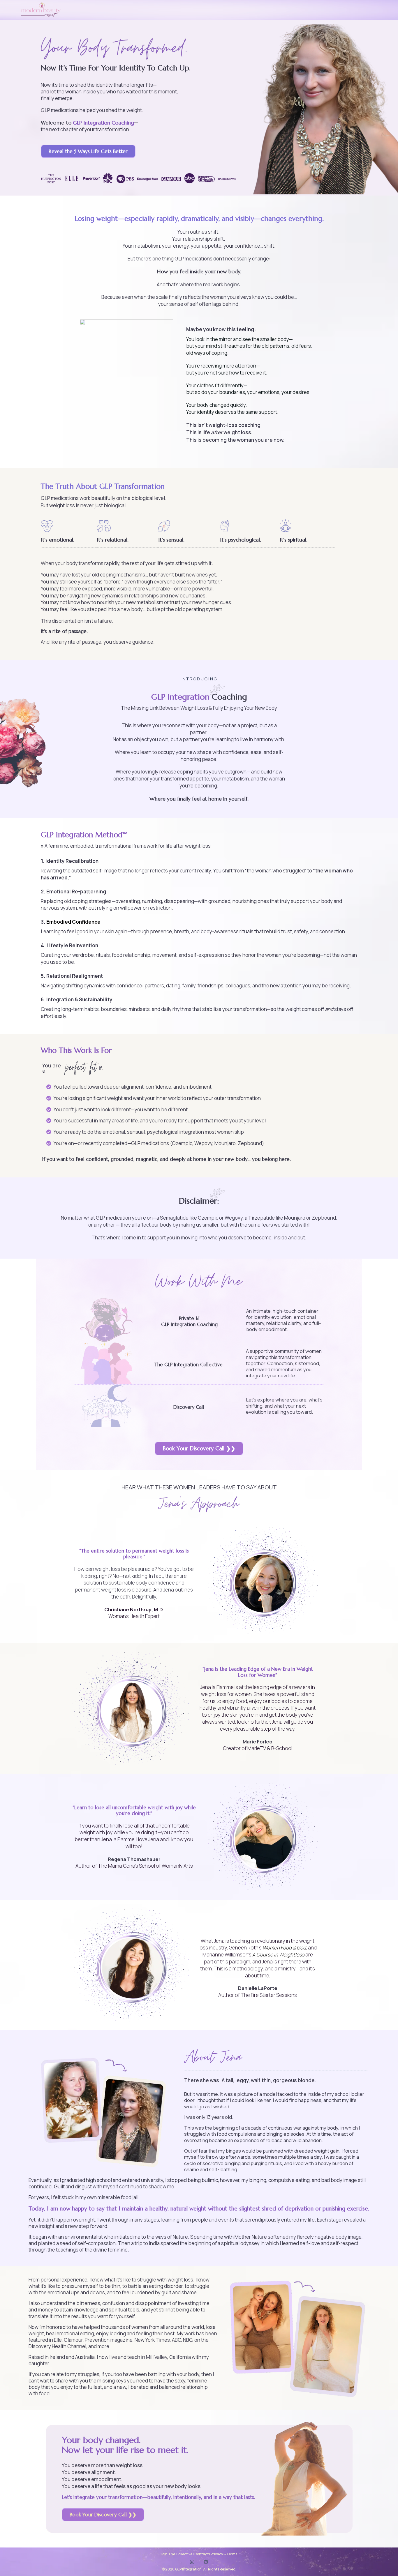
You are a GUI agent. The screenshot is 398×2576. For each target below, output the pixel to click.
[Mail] (206, 2562)
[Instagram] (192, 2562)
